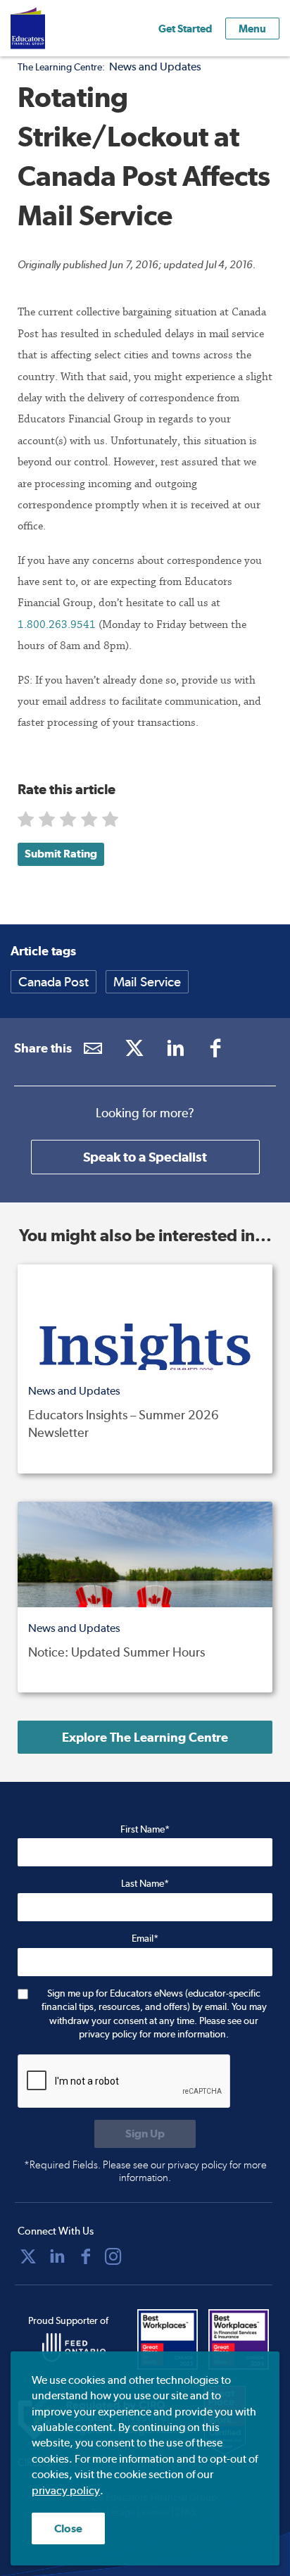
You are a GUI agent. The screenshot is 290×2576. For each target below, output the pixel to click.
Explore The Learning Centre (145, 1737)
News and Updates (155, 67)
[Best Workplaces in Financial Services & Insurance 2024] (240, 2339)
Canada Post (53, 982)
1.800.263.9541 (58, 624)
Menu (252, 29)
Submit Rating (61, 854)
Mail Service (147, 982)
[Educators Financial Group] (49, 28)
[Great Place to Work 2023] (169, 2339)
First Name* (145, 1829)
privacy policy (66, 2490)
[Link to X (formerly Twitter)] (134, 1048)
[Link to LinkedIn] (175, 1048)
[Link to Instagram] (113, 2256)
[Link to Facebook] (216, 1048)
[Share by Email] (93, 1048)
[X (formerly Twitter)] (28, 2256)
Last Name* (145, 1883)
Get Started (185, 29)
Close (68, 2528)
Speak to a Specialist (145, 1157)
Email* (145, 1938)
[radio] (27, 823)
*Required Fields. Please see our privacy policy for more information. (145, 2171)
